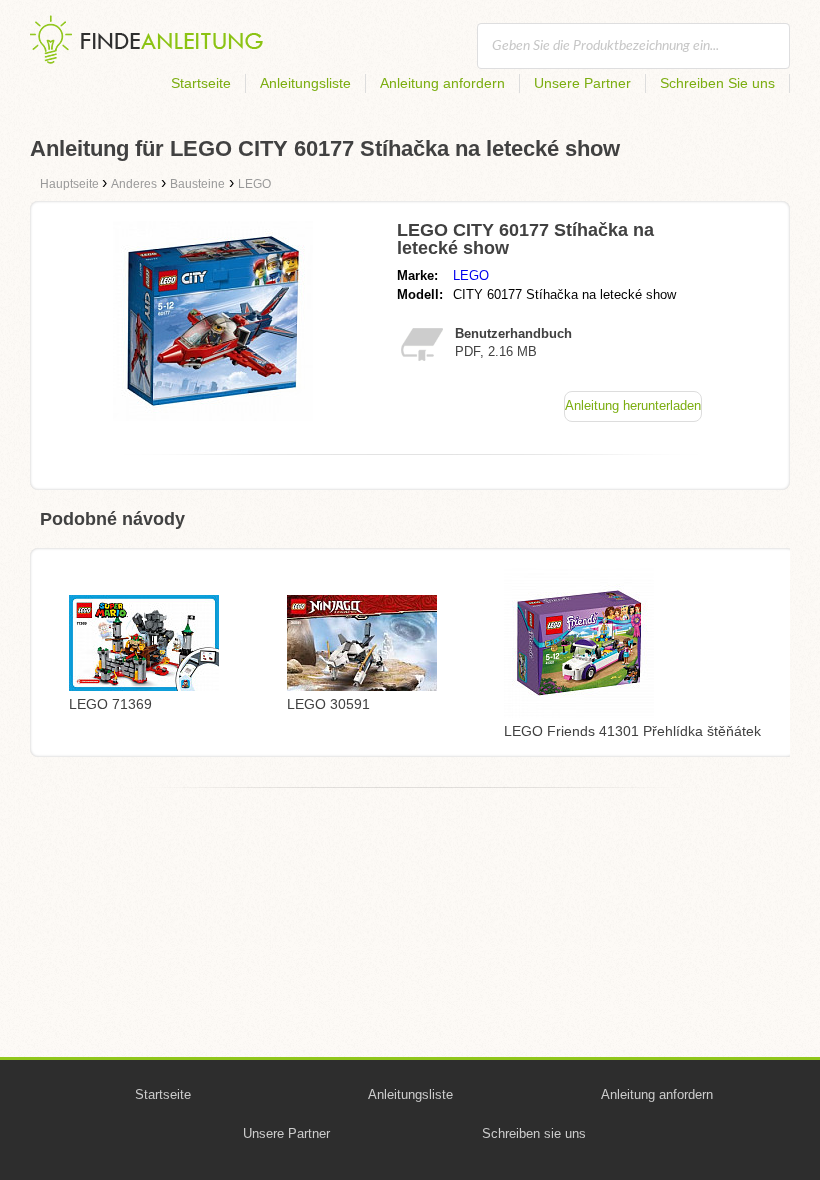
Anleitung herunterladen (633, 405)
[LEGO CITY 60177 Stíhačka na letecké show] (213, 415)
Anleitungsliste (305, 83)
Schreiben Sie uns (717, 83)
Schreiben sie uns (534, 1133)
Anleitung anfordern (442, 83)
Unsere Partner (582, 83)
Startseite (201, 83)
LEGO (471, 275)
